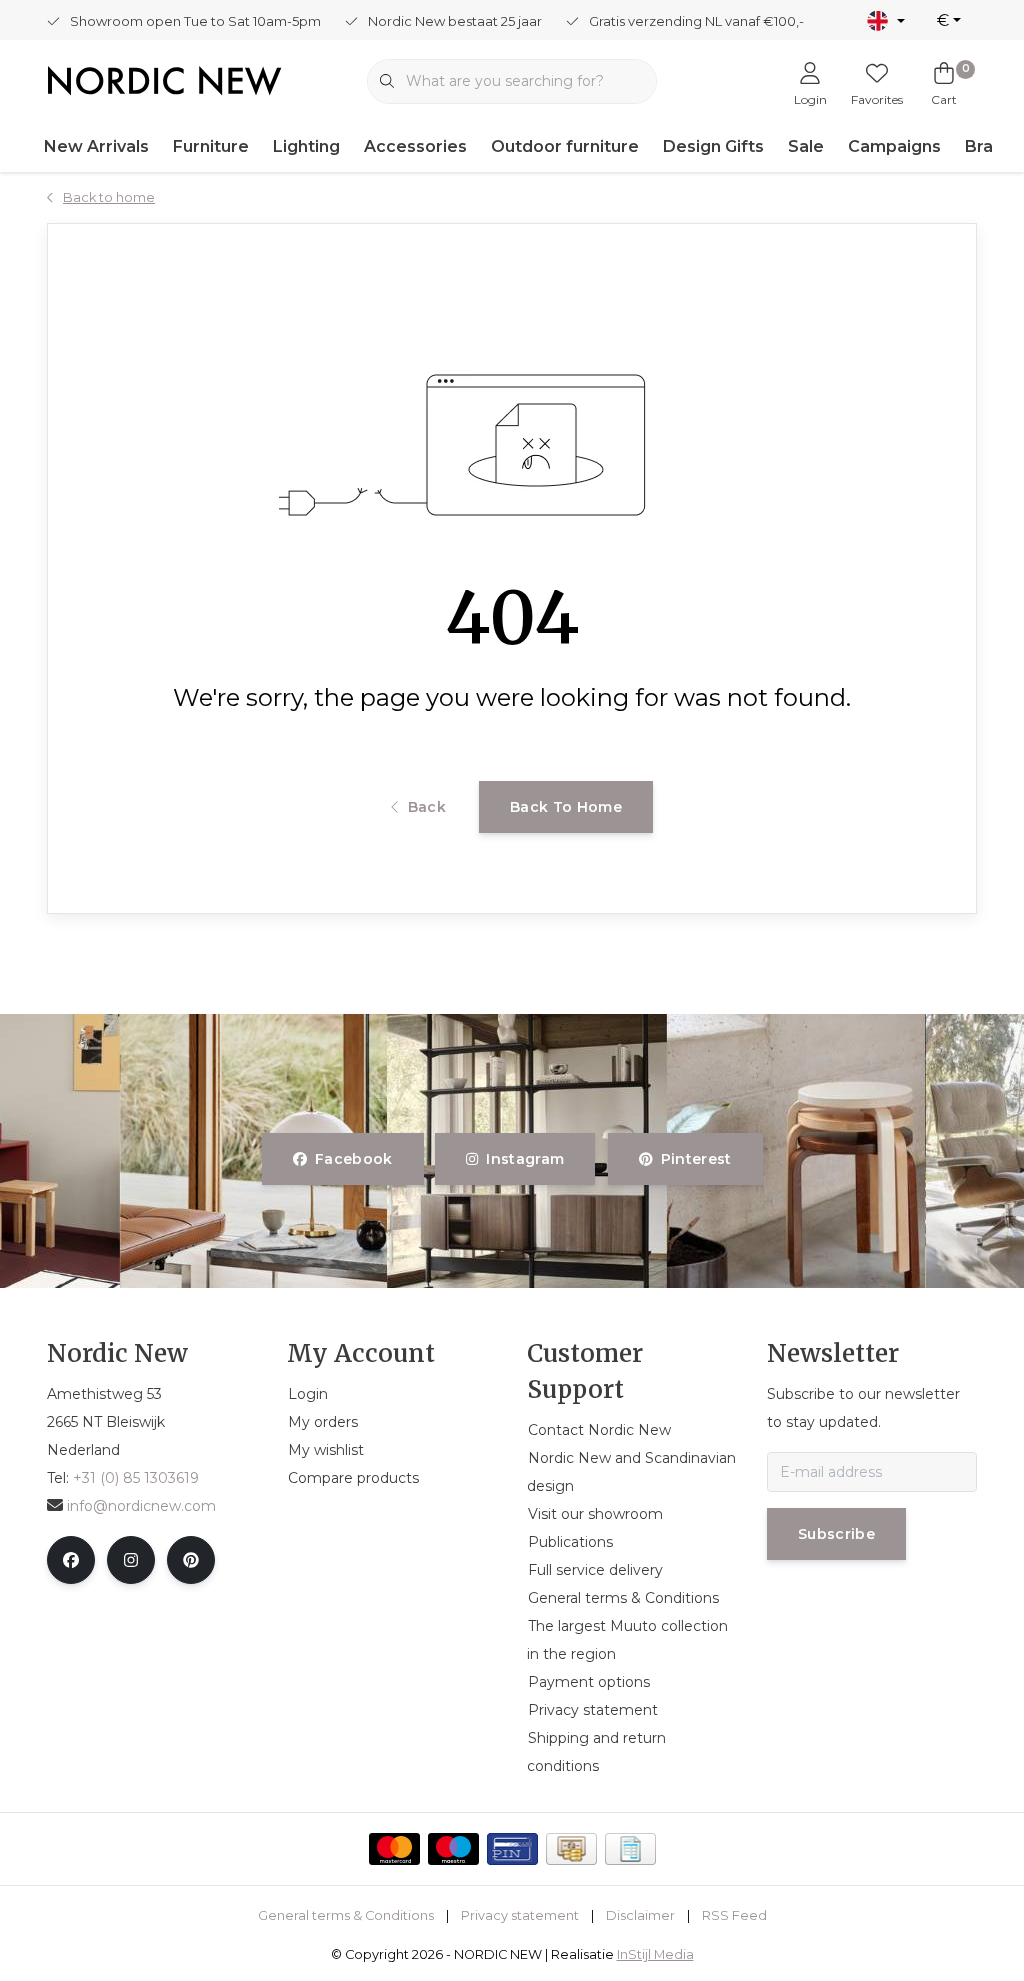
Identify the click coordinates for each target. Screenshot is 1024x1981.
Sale (806, 146)
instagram (526, 1159)
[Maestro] (453, 1849)
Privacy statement (520, 1915)
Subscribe (836, 1534)
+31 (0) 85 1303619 (136, 1478)
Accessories (415, 146)
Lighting (306, 146)
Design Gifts (713, 146)
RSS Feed (734, 1915)
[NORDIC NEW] (164, 79)
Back (427, 807)
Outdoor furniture (565, 146)
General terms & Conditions (346, 1915)
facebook (354, 1159)
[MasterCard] (394, 1849)
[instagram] (131, 1560)
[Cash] (571, 1849)
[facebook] (71, 1560)
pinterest (695, 1159)
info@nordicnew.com (141, 1506)
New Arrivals (96, 146)
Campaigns (894, 146)
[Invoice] (630, 1849)
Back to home (566, 807)
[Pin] (512, 1849)
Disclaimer (640, 1915)
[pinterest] (191, 1560)
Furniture (211, 146)
